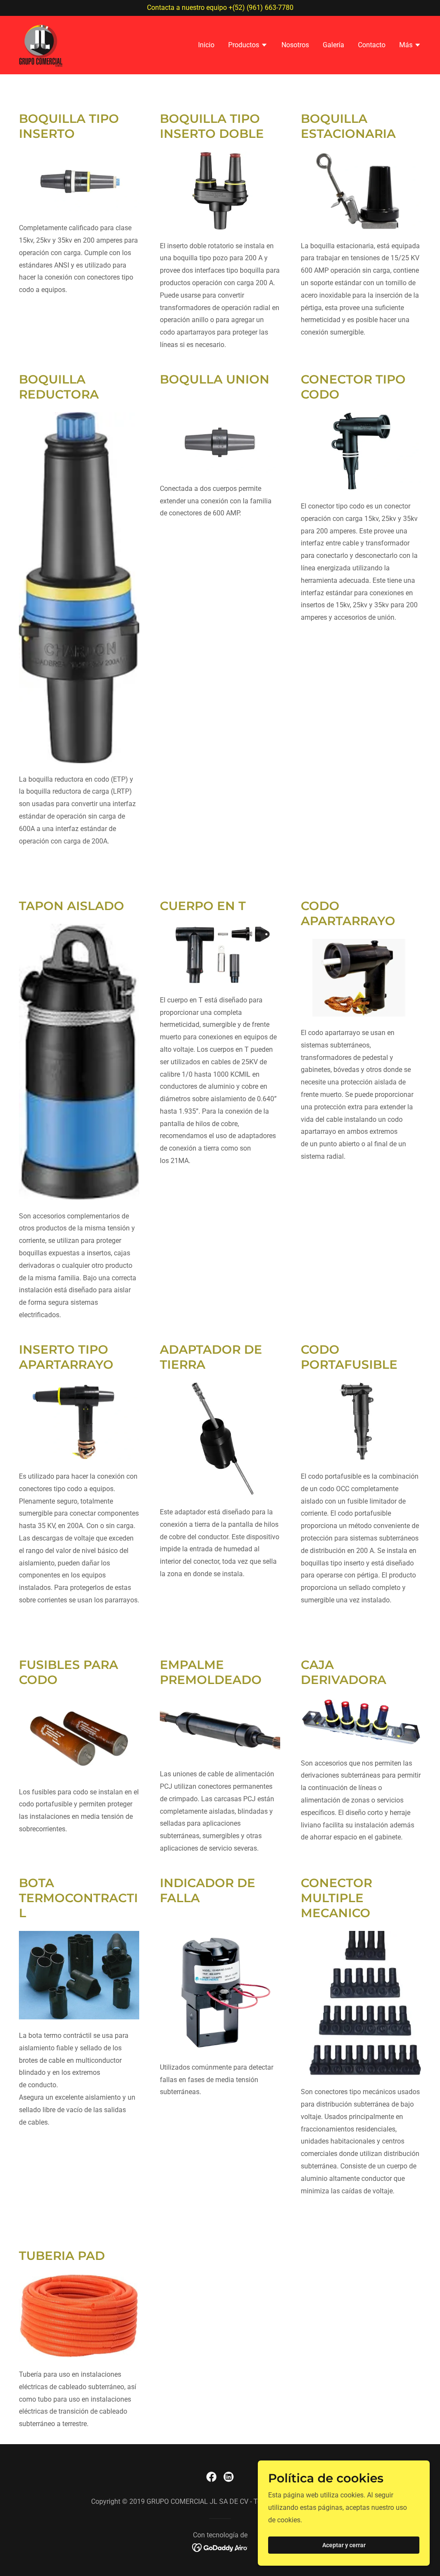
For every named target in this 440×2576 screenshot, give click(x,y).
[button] (248, 46)
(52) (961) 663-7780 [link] (263, 8)
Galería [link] (333, 45)
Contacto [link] (372, 45)
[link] (41, 44)
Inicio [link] (206, 45)
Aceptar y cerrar (344, 2545)
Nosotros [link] (295, 45)
